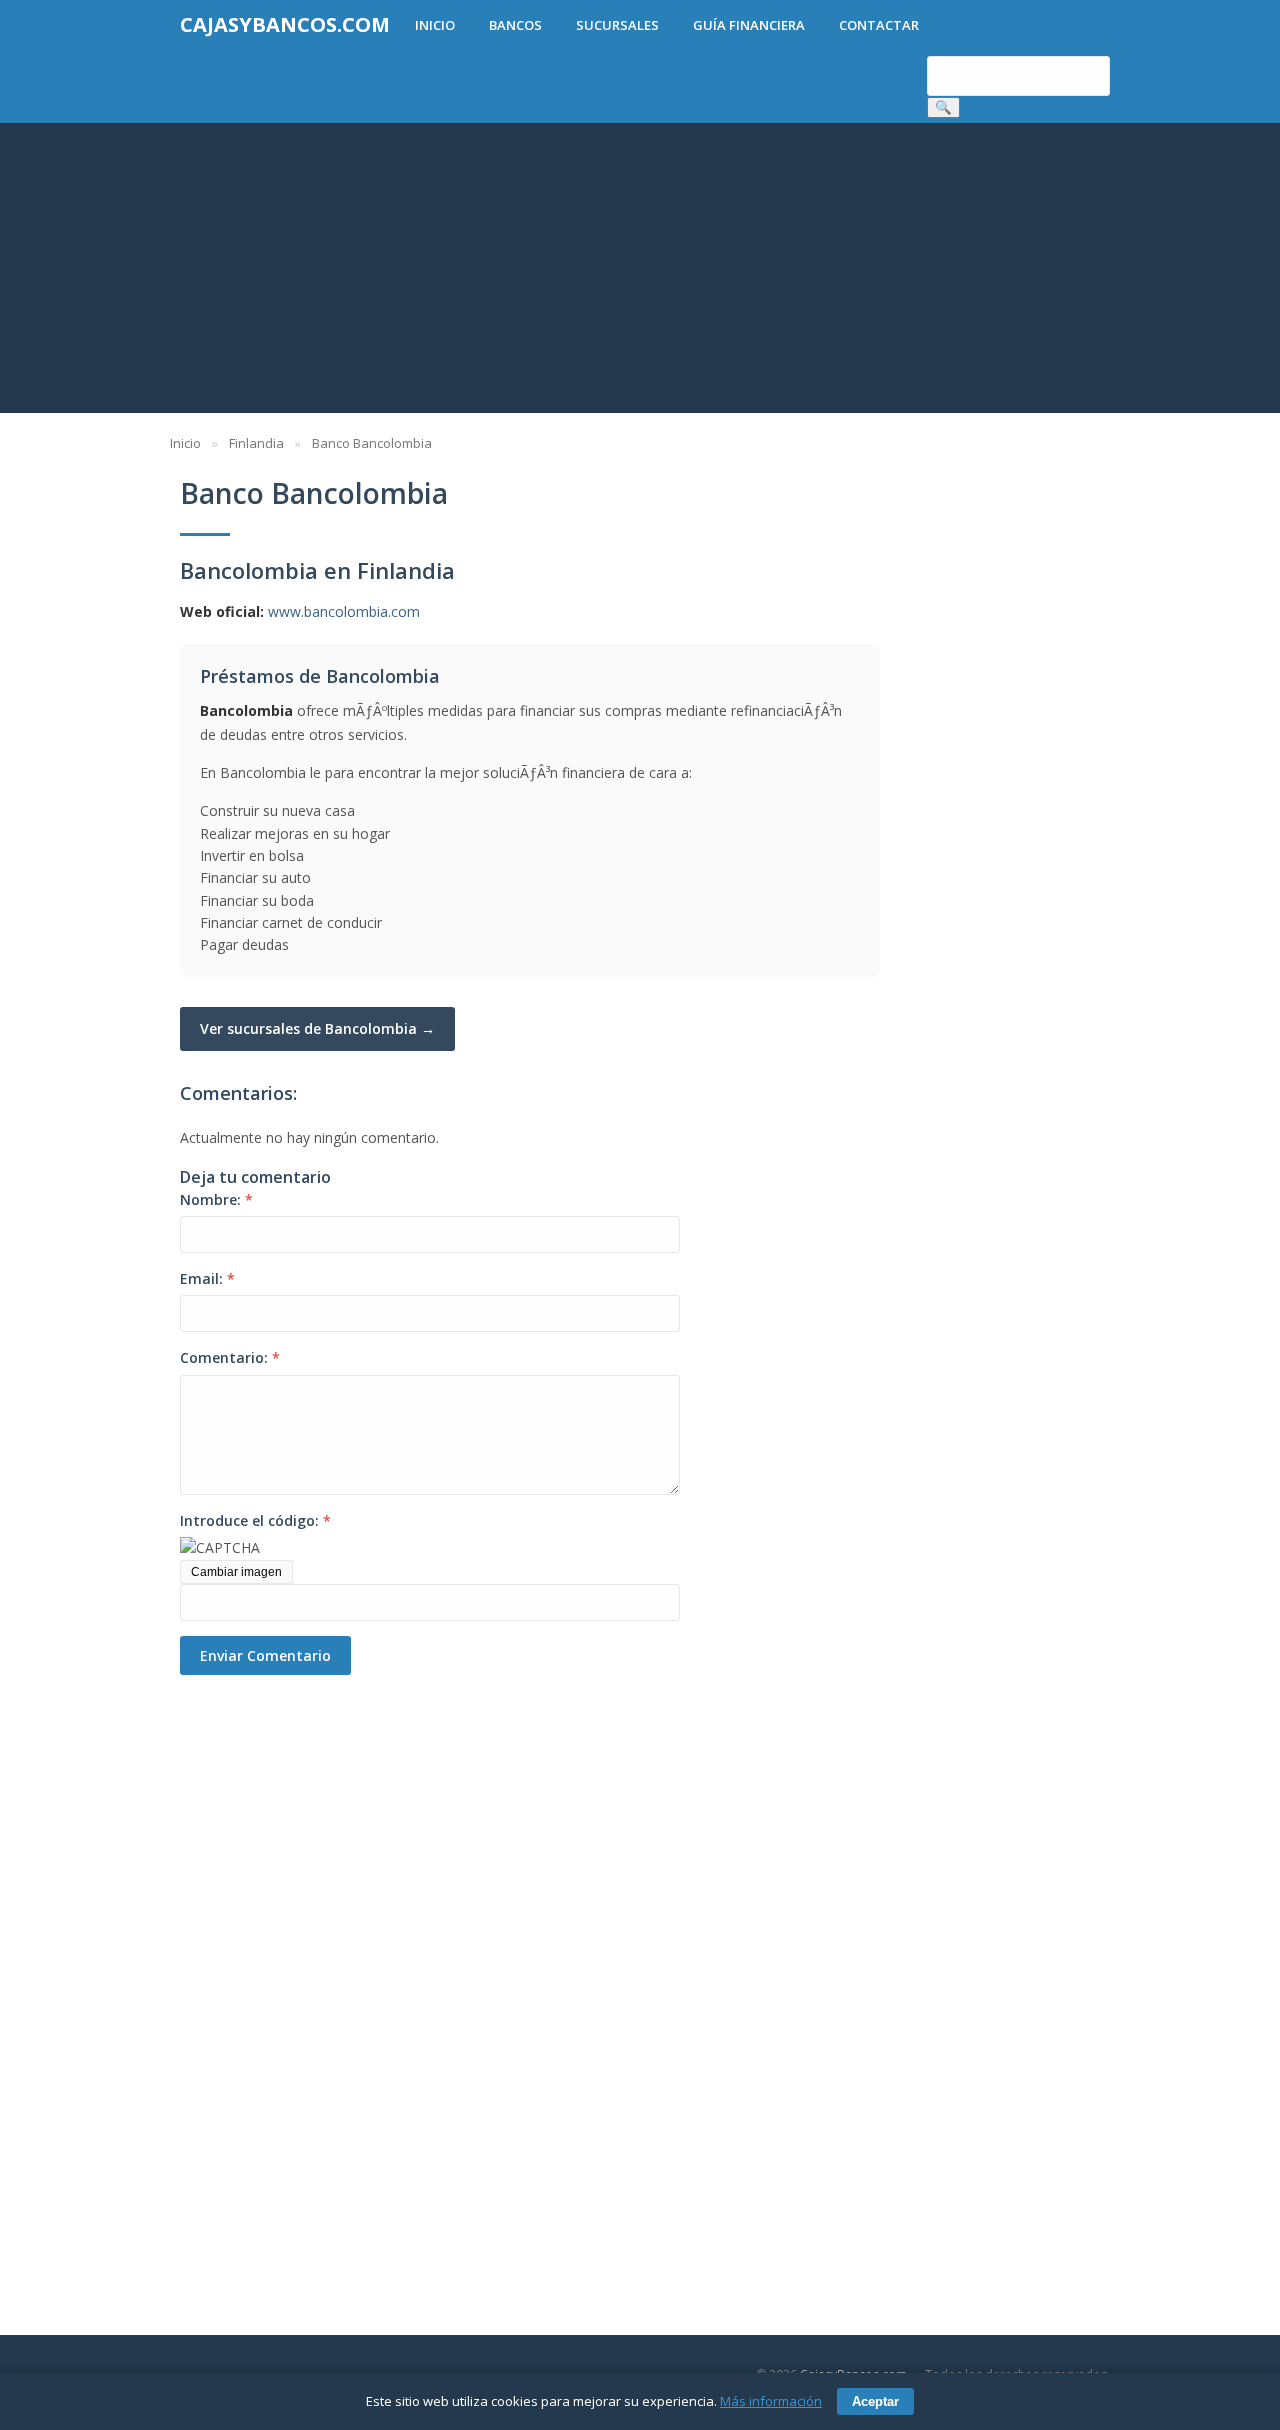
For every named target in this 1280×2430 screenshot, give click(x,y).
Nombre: (216, 1199)
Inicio (435, 25)
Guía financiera (749, 25)
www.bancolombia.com (344, 611)
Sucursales (617, 25)
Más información (771, 2401)
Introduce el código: (255, 1520)
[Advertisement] (640, 273)
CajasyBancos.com (285, 24)
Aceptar (875, 2401)
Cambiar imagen (236, 1572)
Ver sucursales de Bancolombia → (317, 1028)
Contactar (879, 25)
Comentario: (230, 1357)
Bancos (515, 25)
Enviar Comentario (265, 1655)
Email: (207, 1278)
